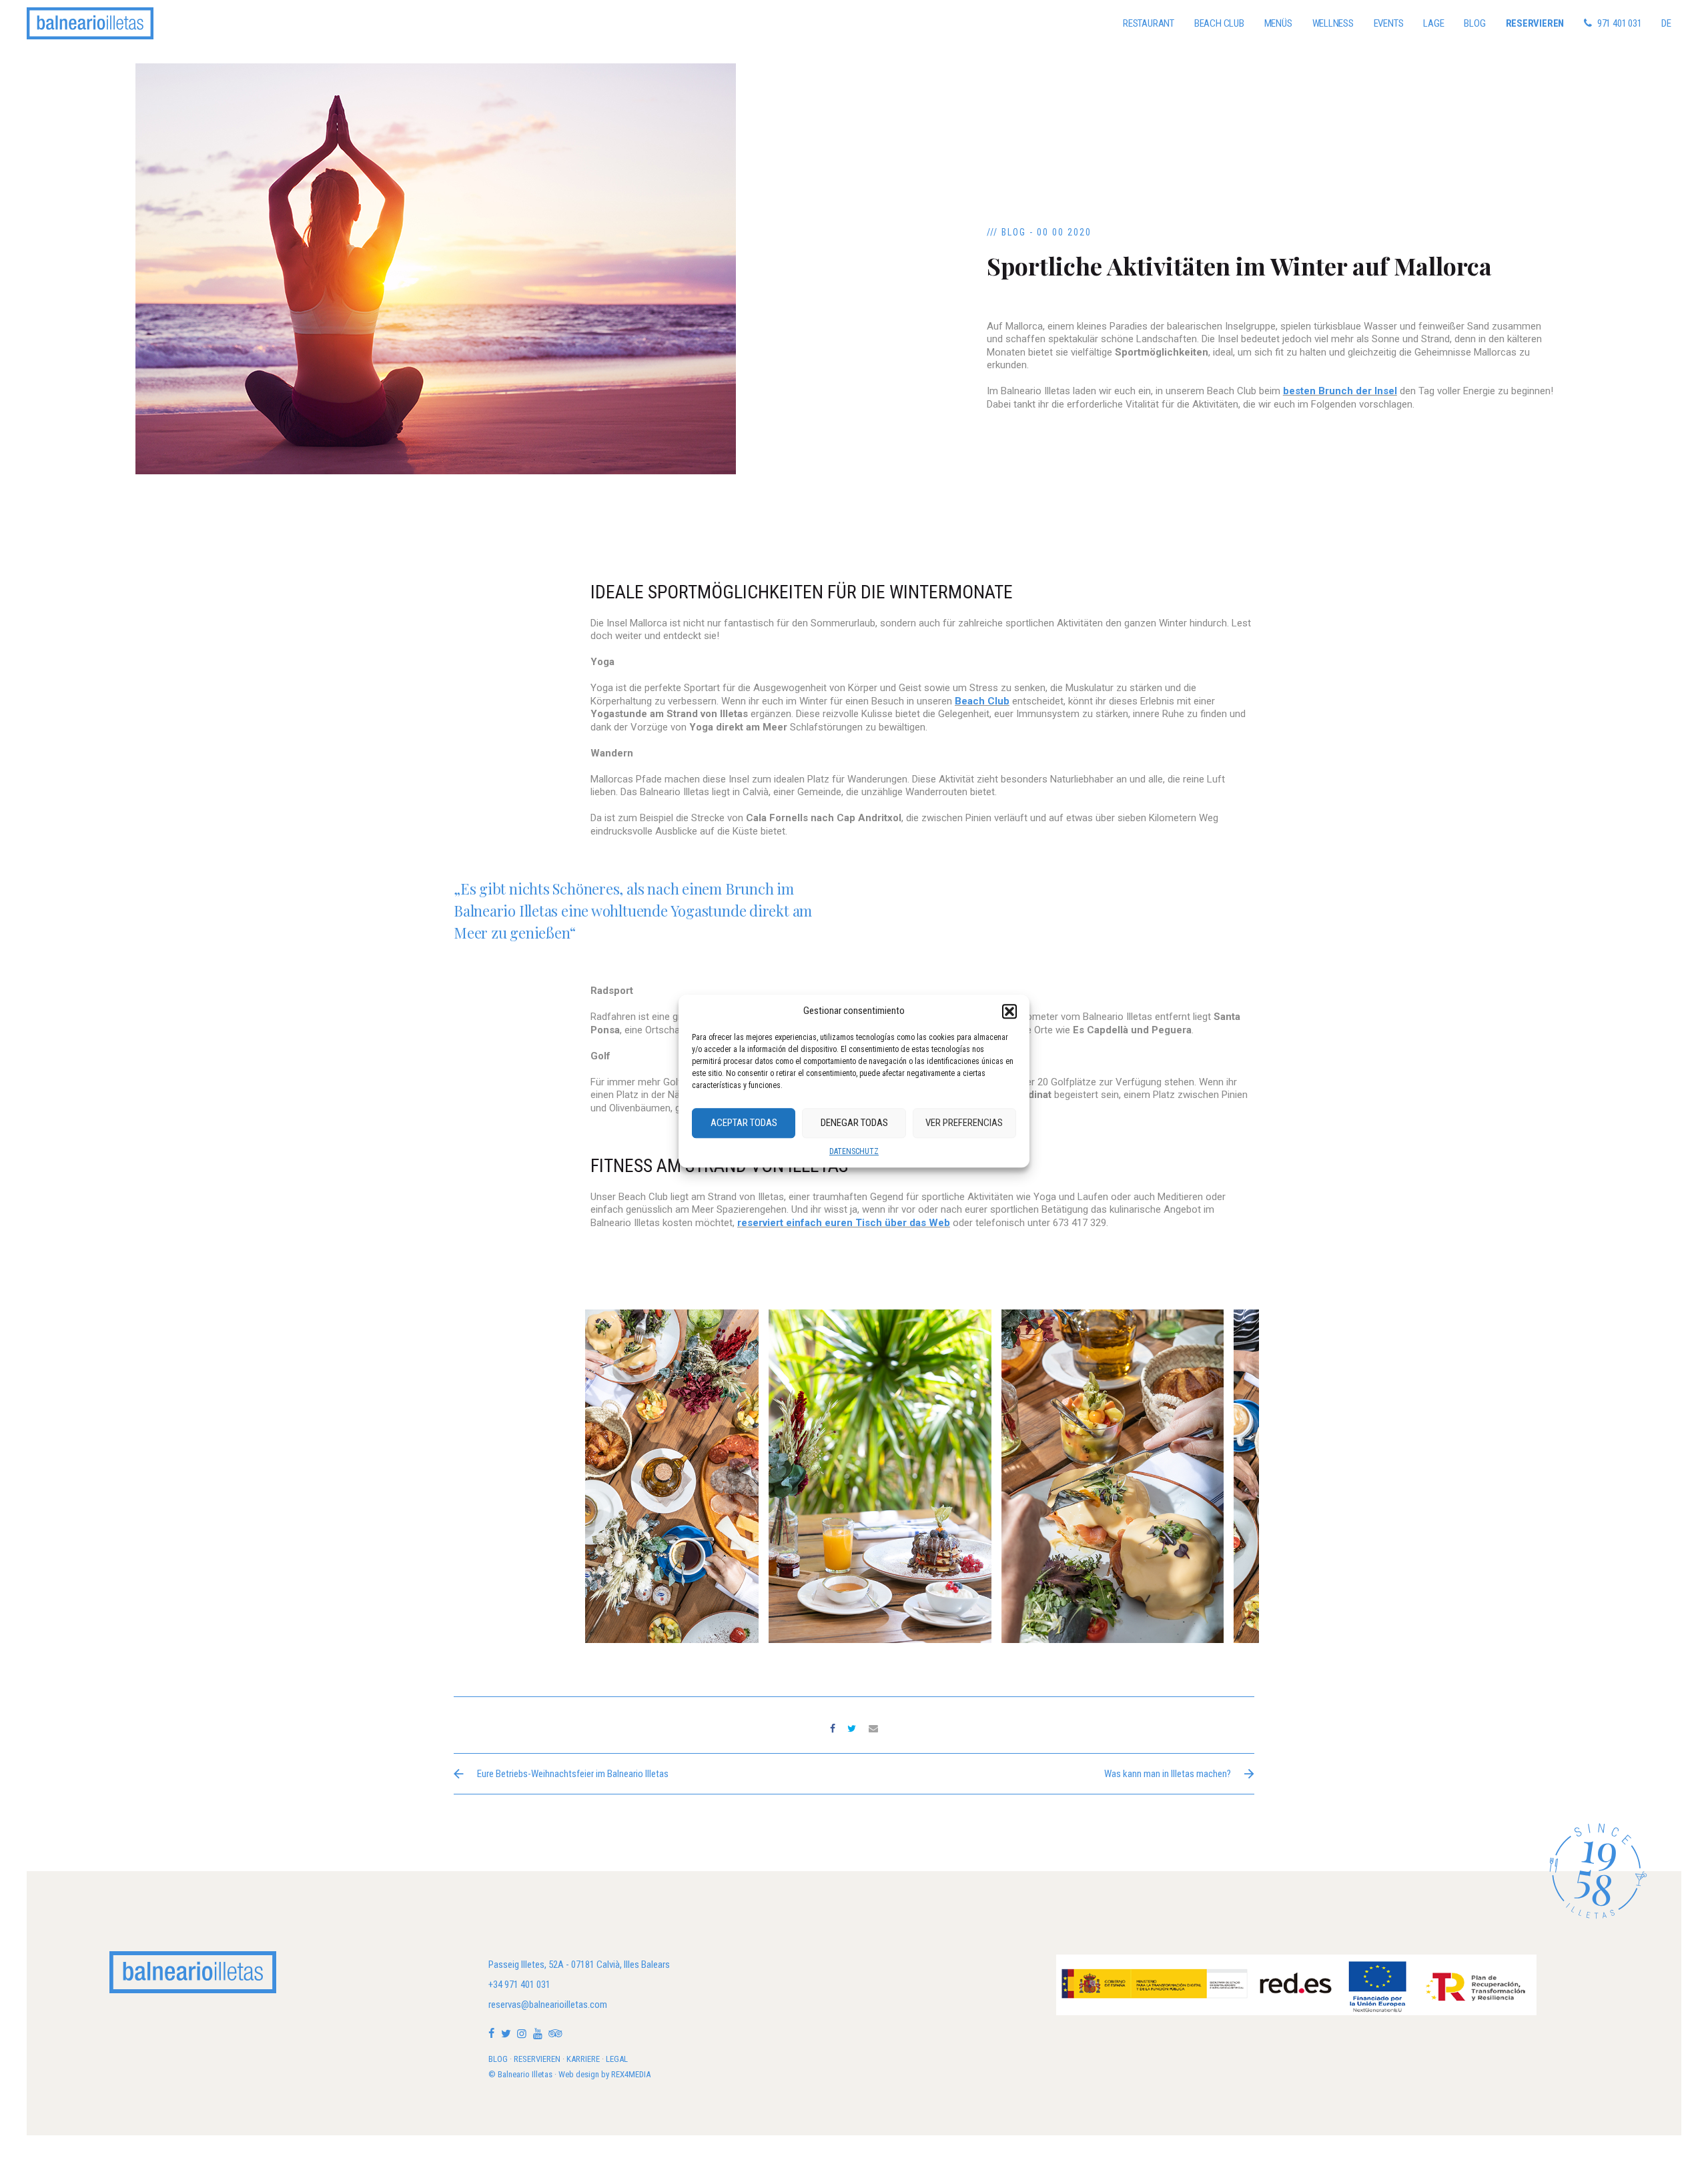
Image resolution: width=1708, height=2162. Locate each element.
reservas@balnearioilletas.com (548, 2005)
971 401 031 (1620, 23)
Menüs (1278, 23)
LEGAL (617, 2059)
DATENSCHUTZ (854, 1151)
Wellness (1333, 23)
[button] (1009, 1011)
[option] (880, 1476)
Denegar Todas (854, 1123)
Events (1389, 23)
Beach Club (1219, 23)
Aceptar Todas (744, 1123)
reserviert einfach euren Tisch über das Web (844, 1223)
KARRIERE (583, 2059)
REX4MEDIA (631, 2074)
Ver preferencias (964, 1123)
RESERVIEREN (537, 2059)
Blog (1474, 23)
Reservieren (1535, 23)
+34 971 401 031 (519, 1985)
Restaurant (1149, 23)
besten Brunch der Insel (1340, 391)
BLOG (498, 2059)
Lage (1433, 23)
